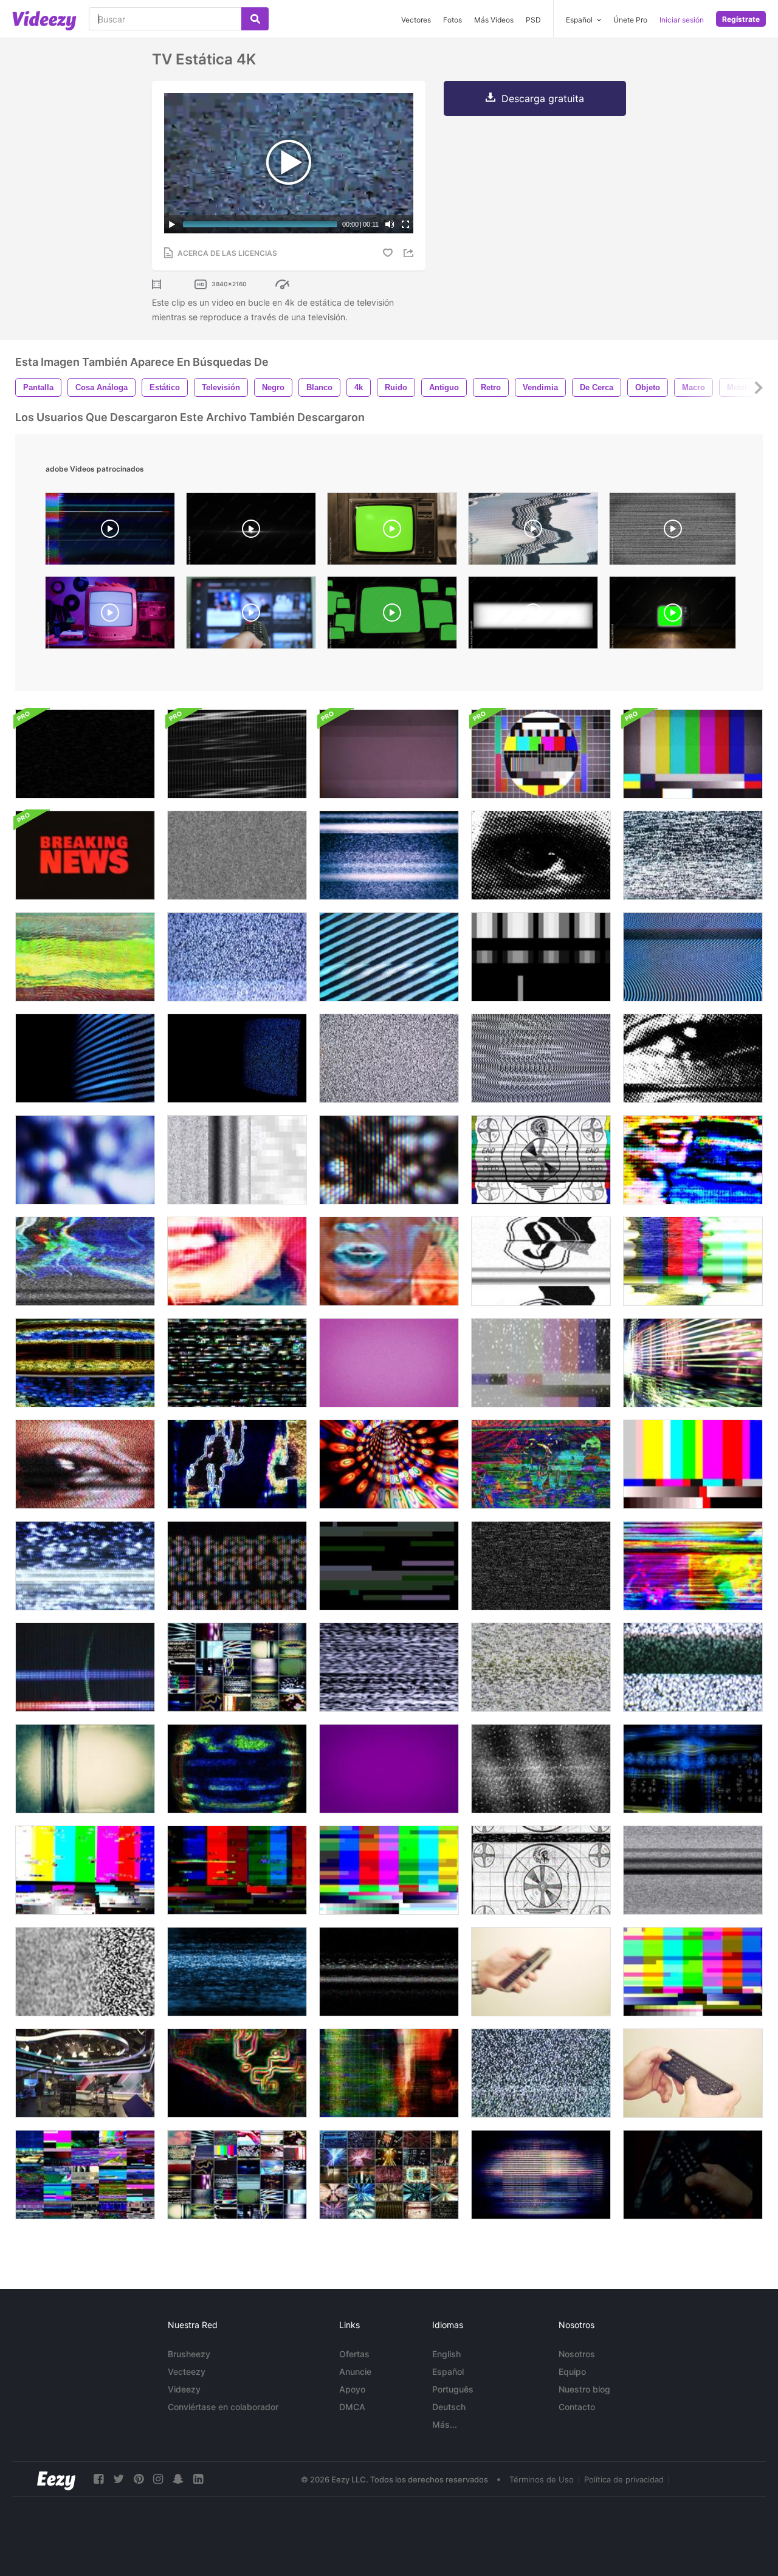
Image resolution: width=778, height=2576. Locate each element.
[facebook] (98, 2479)
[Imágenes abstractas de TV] (541, 1464)
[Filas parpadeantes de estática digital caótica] (237, 1363)
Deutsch (449, 2407)
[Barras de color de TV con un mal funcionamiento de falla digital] (389, 1870)
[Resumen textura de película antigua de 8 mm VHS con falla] (389, 754)
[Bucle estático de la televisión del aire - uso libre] (541, 1363)
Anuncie (355, 2372)
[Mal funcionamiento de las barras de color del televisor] (693, 1464)
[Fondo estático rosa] (389, 1363)
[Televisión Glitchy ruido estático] (237, 957)
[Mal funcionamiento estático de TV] (237, 1160)
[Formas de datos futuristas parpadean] (693, 1769)
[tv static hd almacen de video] (541, 1769)
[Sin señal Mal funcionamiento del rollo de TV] (85, 1769)
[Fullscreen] (405, 224)
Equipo (572, 2372)
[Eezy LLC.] (56, 2479)
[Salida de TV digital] (389, 1566)
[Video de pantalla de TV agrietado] (85, 754)
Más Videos (494, 20)
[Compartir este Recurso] (410, 253)
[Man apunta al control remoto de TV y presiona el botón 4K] (541, 1972)
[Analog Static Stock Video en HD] (237, 855)
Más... (445, 2424)
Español (448, 2372)
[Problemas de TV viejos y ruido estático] (693, 957)
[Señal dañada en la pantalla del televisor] (389, 1972)
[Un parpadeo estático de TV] (541, 855)
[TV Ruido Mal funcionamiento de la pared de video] (237, 2175)
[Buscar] (255, 19)
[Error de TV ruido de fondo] (389, 1058)
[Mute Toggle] (390, 224)
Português (453, 2389)
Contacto (577, 2407)
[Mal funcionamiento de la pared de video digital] (85, 2175)
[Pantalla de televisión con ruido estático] (389, 957)
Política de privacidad (624, 2479)
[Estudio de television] (85, 2073)
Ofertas (354, 2354)
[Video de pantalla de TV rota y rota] (237, 754)
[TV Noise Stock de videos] (541, 2073)
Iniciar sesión (682, 20)
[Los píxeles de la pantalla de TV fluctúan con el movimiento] (541, 2175)
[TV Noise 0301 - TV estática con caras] (389, 1261)
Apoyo (352, 2389)
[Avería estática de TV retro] (389, 855)
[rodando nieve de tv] (237, 1972)
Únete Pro (630, 20)
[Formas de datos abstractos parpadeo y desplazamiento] (237, 1464)
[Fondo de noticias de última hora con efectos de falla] (85, 855)
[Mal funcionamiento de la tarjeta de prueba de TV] (541, 1160)
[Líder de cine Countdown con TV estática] (541, 1261)
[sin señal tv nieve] (541, 1566)
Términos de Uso (542, 2479)
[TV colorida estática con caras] (693, 1160)
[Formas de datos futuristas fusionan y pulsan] (389, 2073)
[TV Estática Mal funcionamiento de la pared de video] (237, 1667)
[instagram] (158, 2479)
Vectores (416, 20)
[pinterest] (139, 2479)
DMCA (352, 2407)
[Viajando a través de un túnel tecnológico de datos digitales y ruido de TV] (389, 1464)
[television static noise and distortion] (533, 532)
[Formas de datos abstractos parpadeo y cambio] (237, 1769)
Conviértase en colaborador (223, 2407)
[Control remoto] (693, 2175)
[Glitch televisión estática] (693, 855)
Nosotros (577, 2354)
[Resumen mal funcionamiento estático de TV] (693, 1363)
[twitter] (119, 2479)
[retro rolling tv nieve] (693, 1870)
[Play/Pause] (172, 224)
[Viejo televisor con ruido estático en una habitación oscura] (237, 1058)
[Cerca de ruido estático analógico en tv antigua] (85, 1058)
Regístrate (741, 19)
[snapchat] (178, 2479)
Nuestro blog (584, 2389)
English (446, 2354)
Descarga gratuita (543, 98)
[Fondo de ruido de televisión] (541, 1058)
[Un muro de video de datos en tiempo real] (389, 2175)
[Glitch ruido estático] (85, 957)
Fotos (453, 20)
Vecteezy (187, 2372)
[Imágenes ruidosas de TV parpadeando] (693, 1566)
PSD (533, 20)
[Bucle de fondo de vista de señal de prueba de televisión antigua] (541, 754)
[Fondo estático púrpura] (389, 1769)
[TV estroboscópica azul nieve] (85, 1566)
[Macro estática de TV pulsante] (85, 1160)
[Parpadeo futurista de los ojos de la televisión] (693, 1058)
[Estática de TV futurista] (85, 1363)
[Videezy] (44, 21)
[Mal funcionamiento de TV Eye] (85, 1464)
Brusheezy (189, 2354)
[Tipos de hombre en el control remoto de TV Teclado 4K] (693, 2073)
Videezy (184, 2389)
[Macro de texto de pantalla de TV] (237, 1566)
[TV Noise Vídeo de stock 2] (693, 1667)
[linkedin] (198, 2479)
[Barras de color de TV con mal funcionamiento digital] (85, 1870)
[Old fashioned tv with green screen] (673, 616)
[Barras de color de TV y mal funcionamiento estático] (693, 1261)
